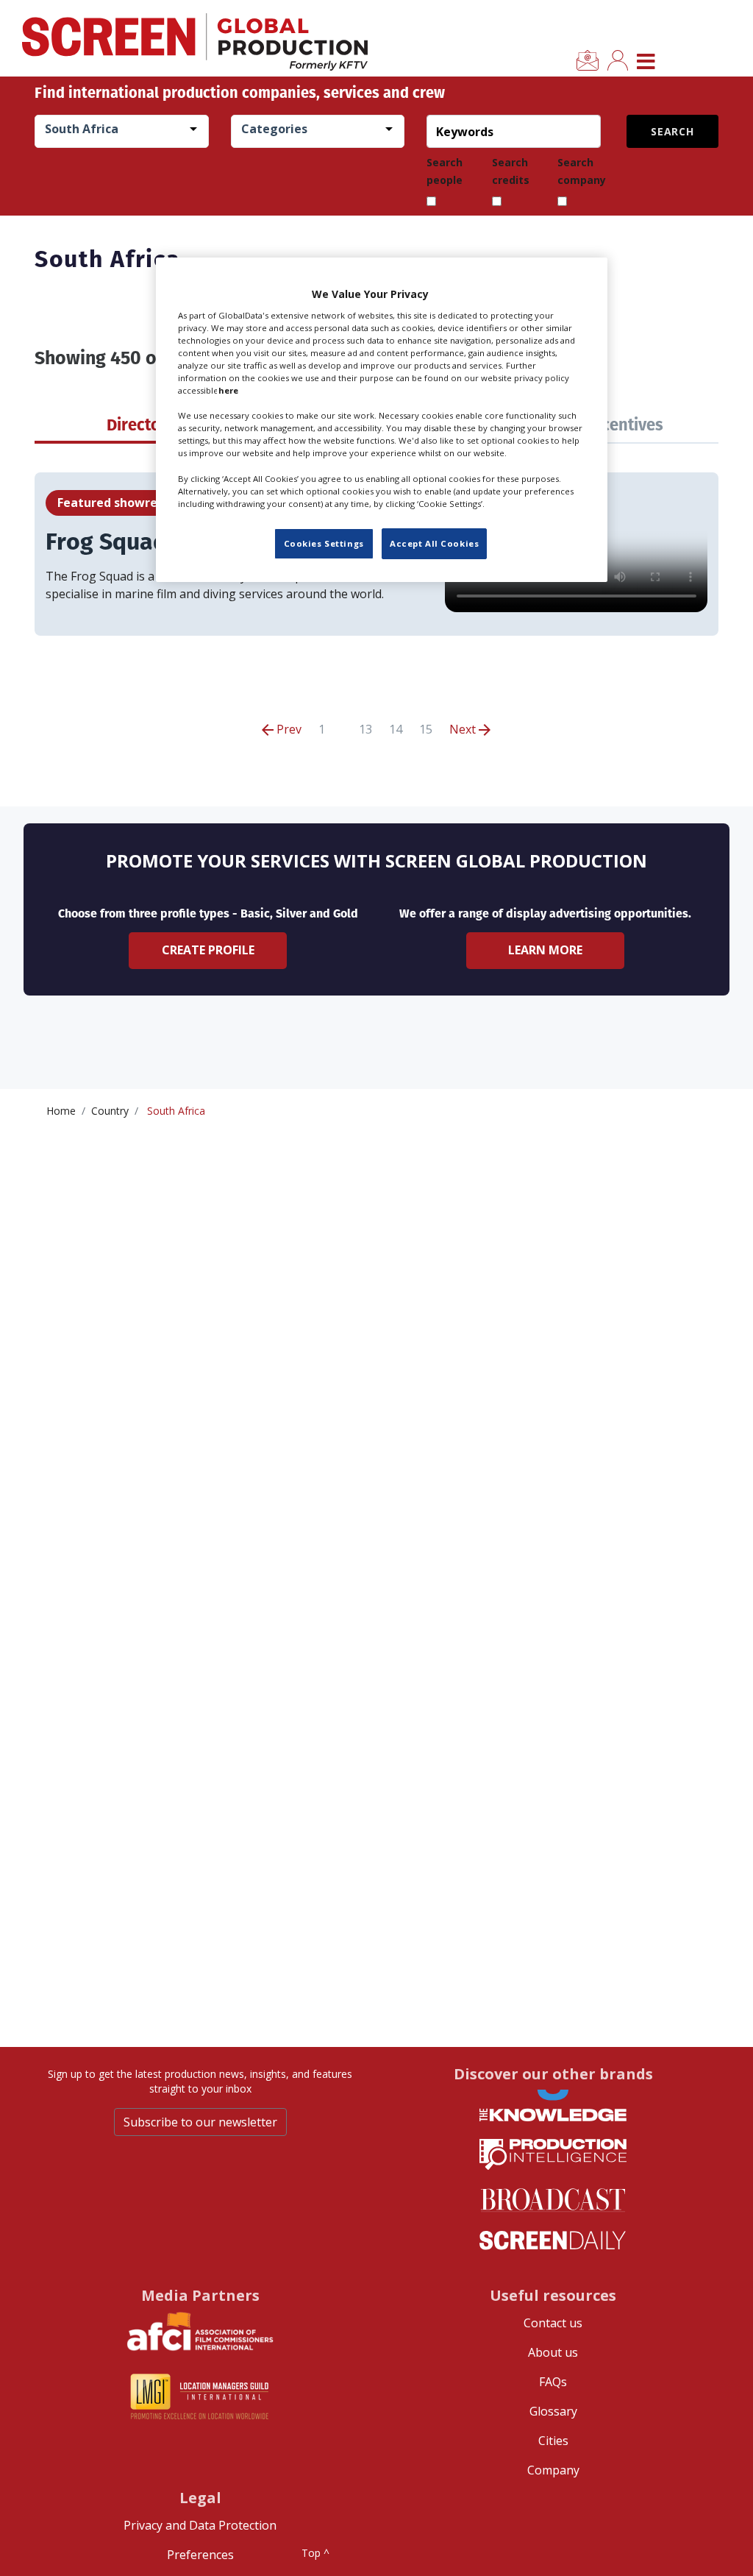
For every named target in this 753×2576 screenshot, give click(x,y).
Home (61, 1111)
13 (365, 729)
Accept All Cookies (434, 543)
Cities (553, 2441)
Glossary (553, 2411)
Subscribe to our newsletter (200, 2122)
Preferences (200, 2555)
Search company (582, 171)
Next (464, 729)
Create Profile (208, 950)
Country (110, 1111)
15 (426, 729)
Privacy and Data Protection (200, 2525)
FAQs (553, 2382)
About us (553, 2352)
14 (396, 729)
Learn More (545, 950)
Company (553, 2470)
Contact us (553, 2323)
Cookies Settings (324, 543)
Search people (445, 171)
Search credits (511, 171)
